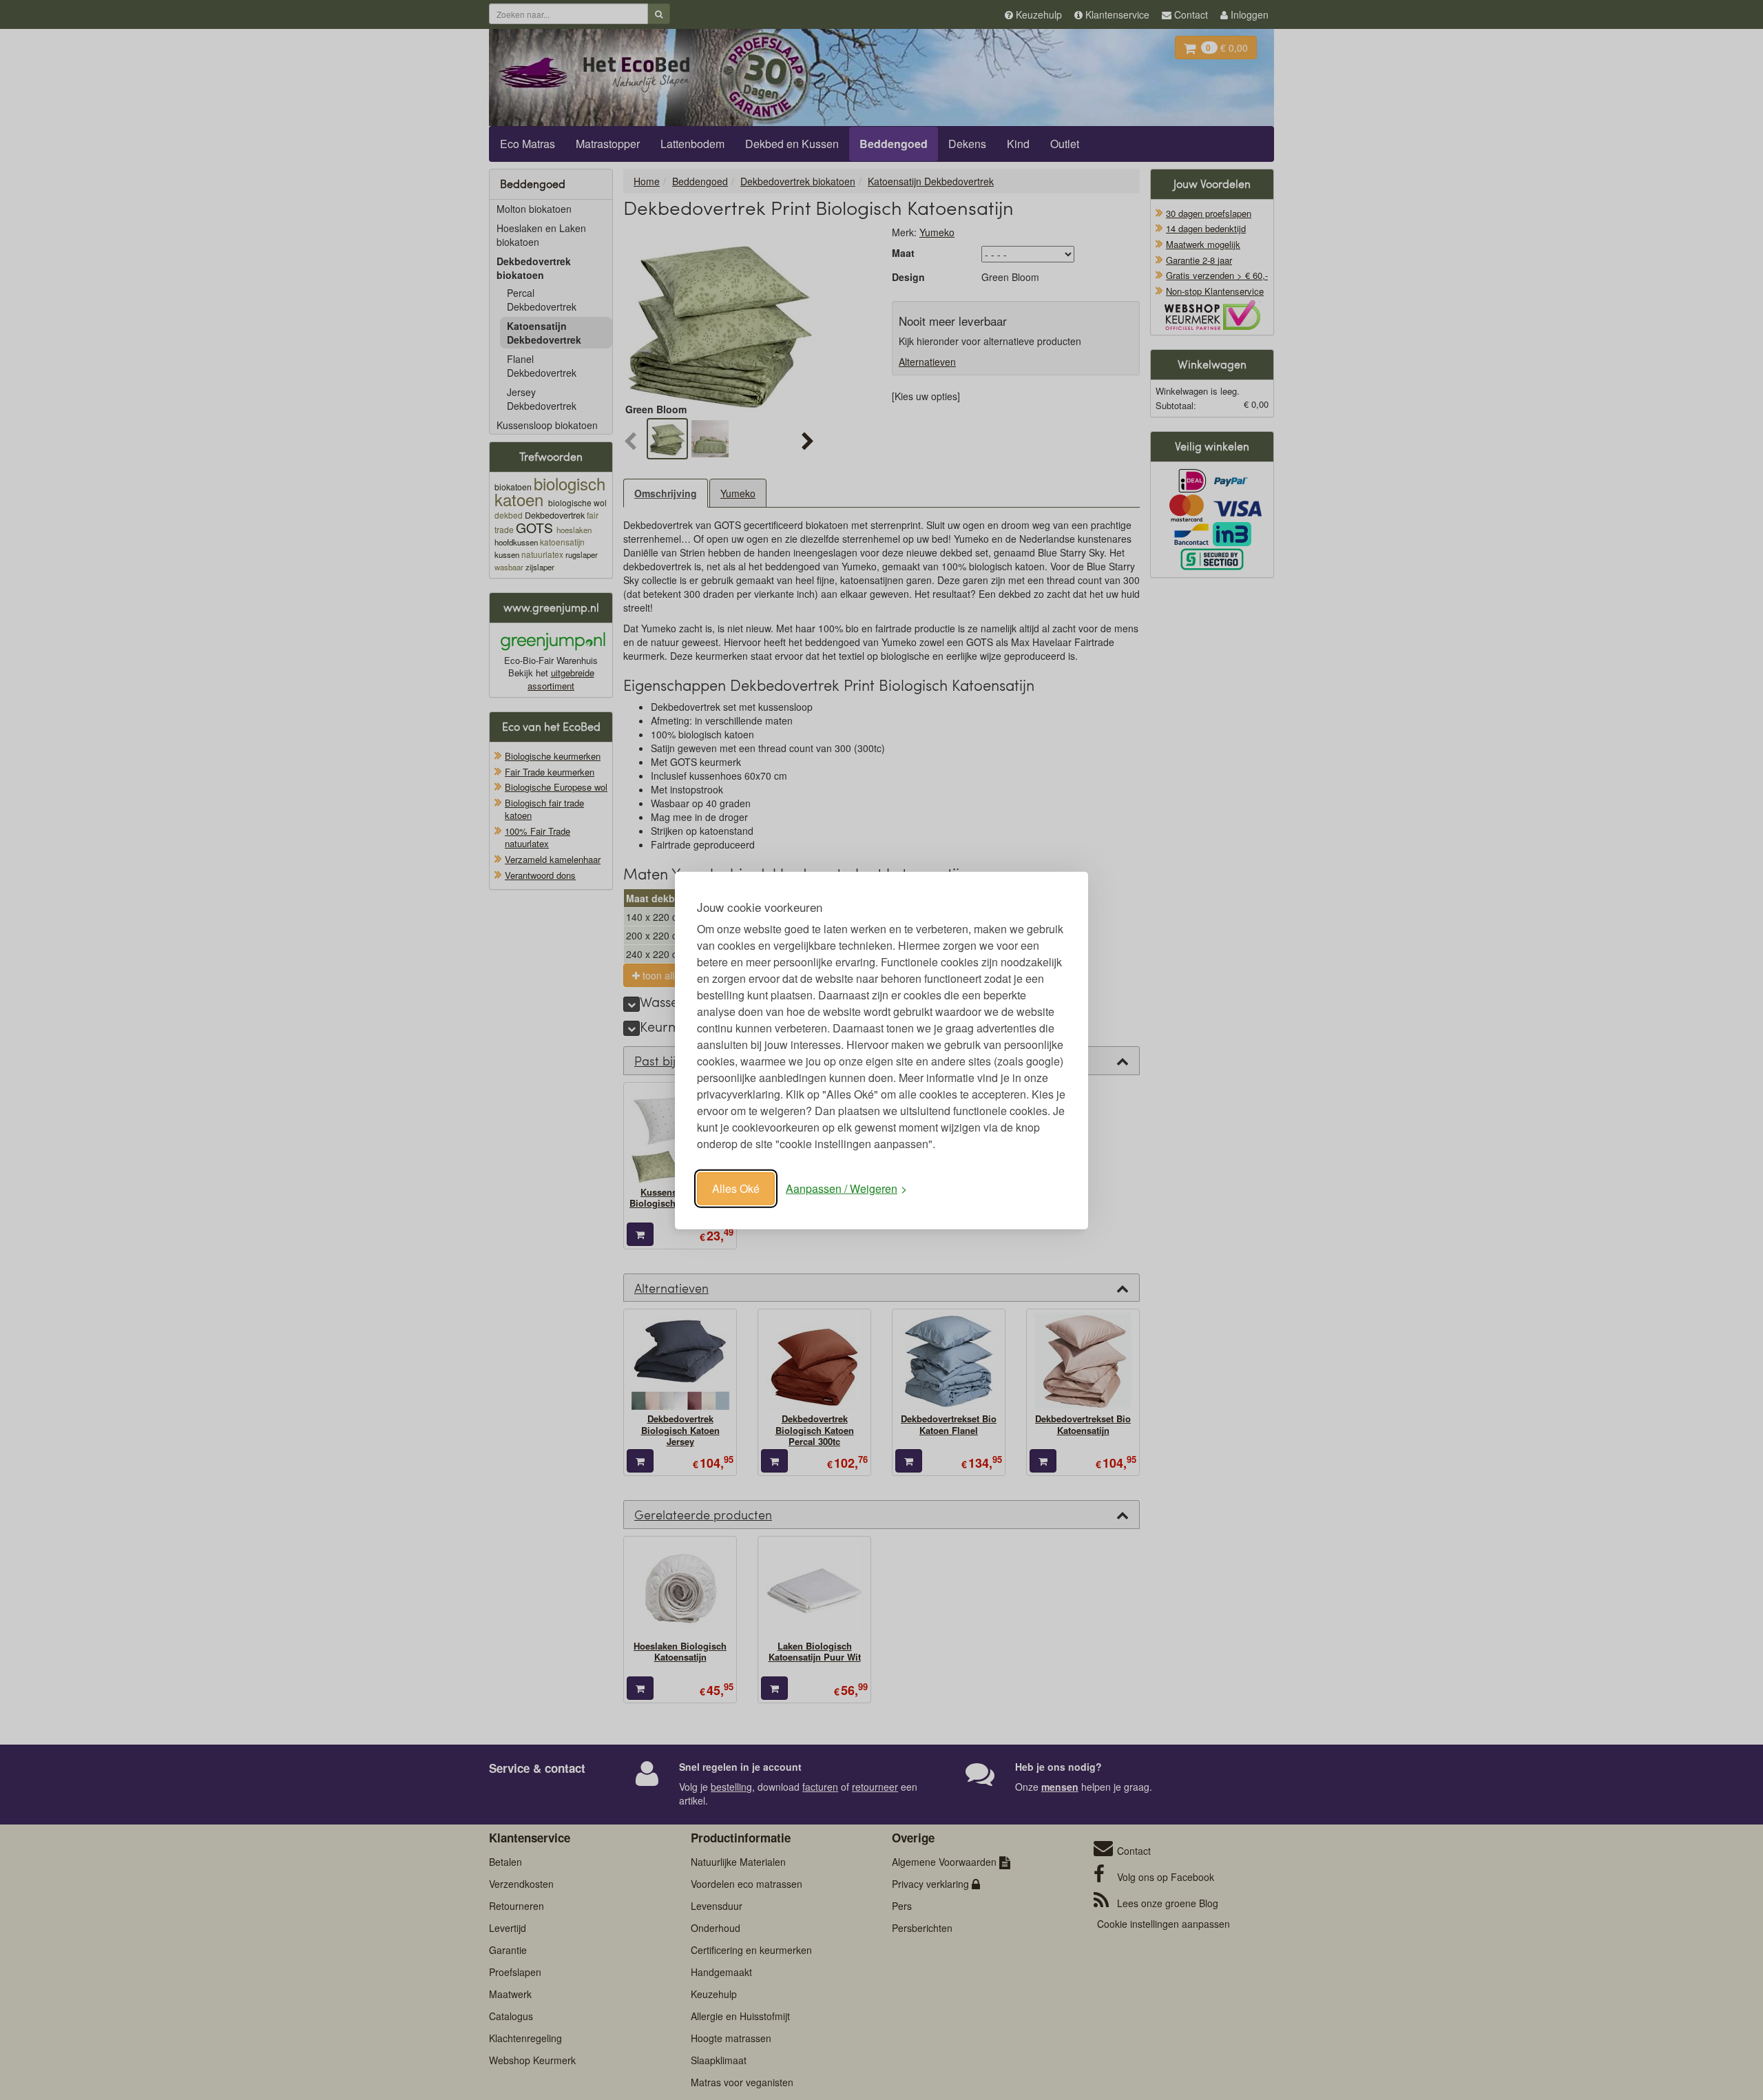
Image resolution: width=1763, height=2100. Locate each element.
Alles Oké (736, 1188)
